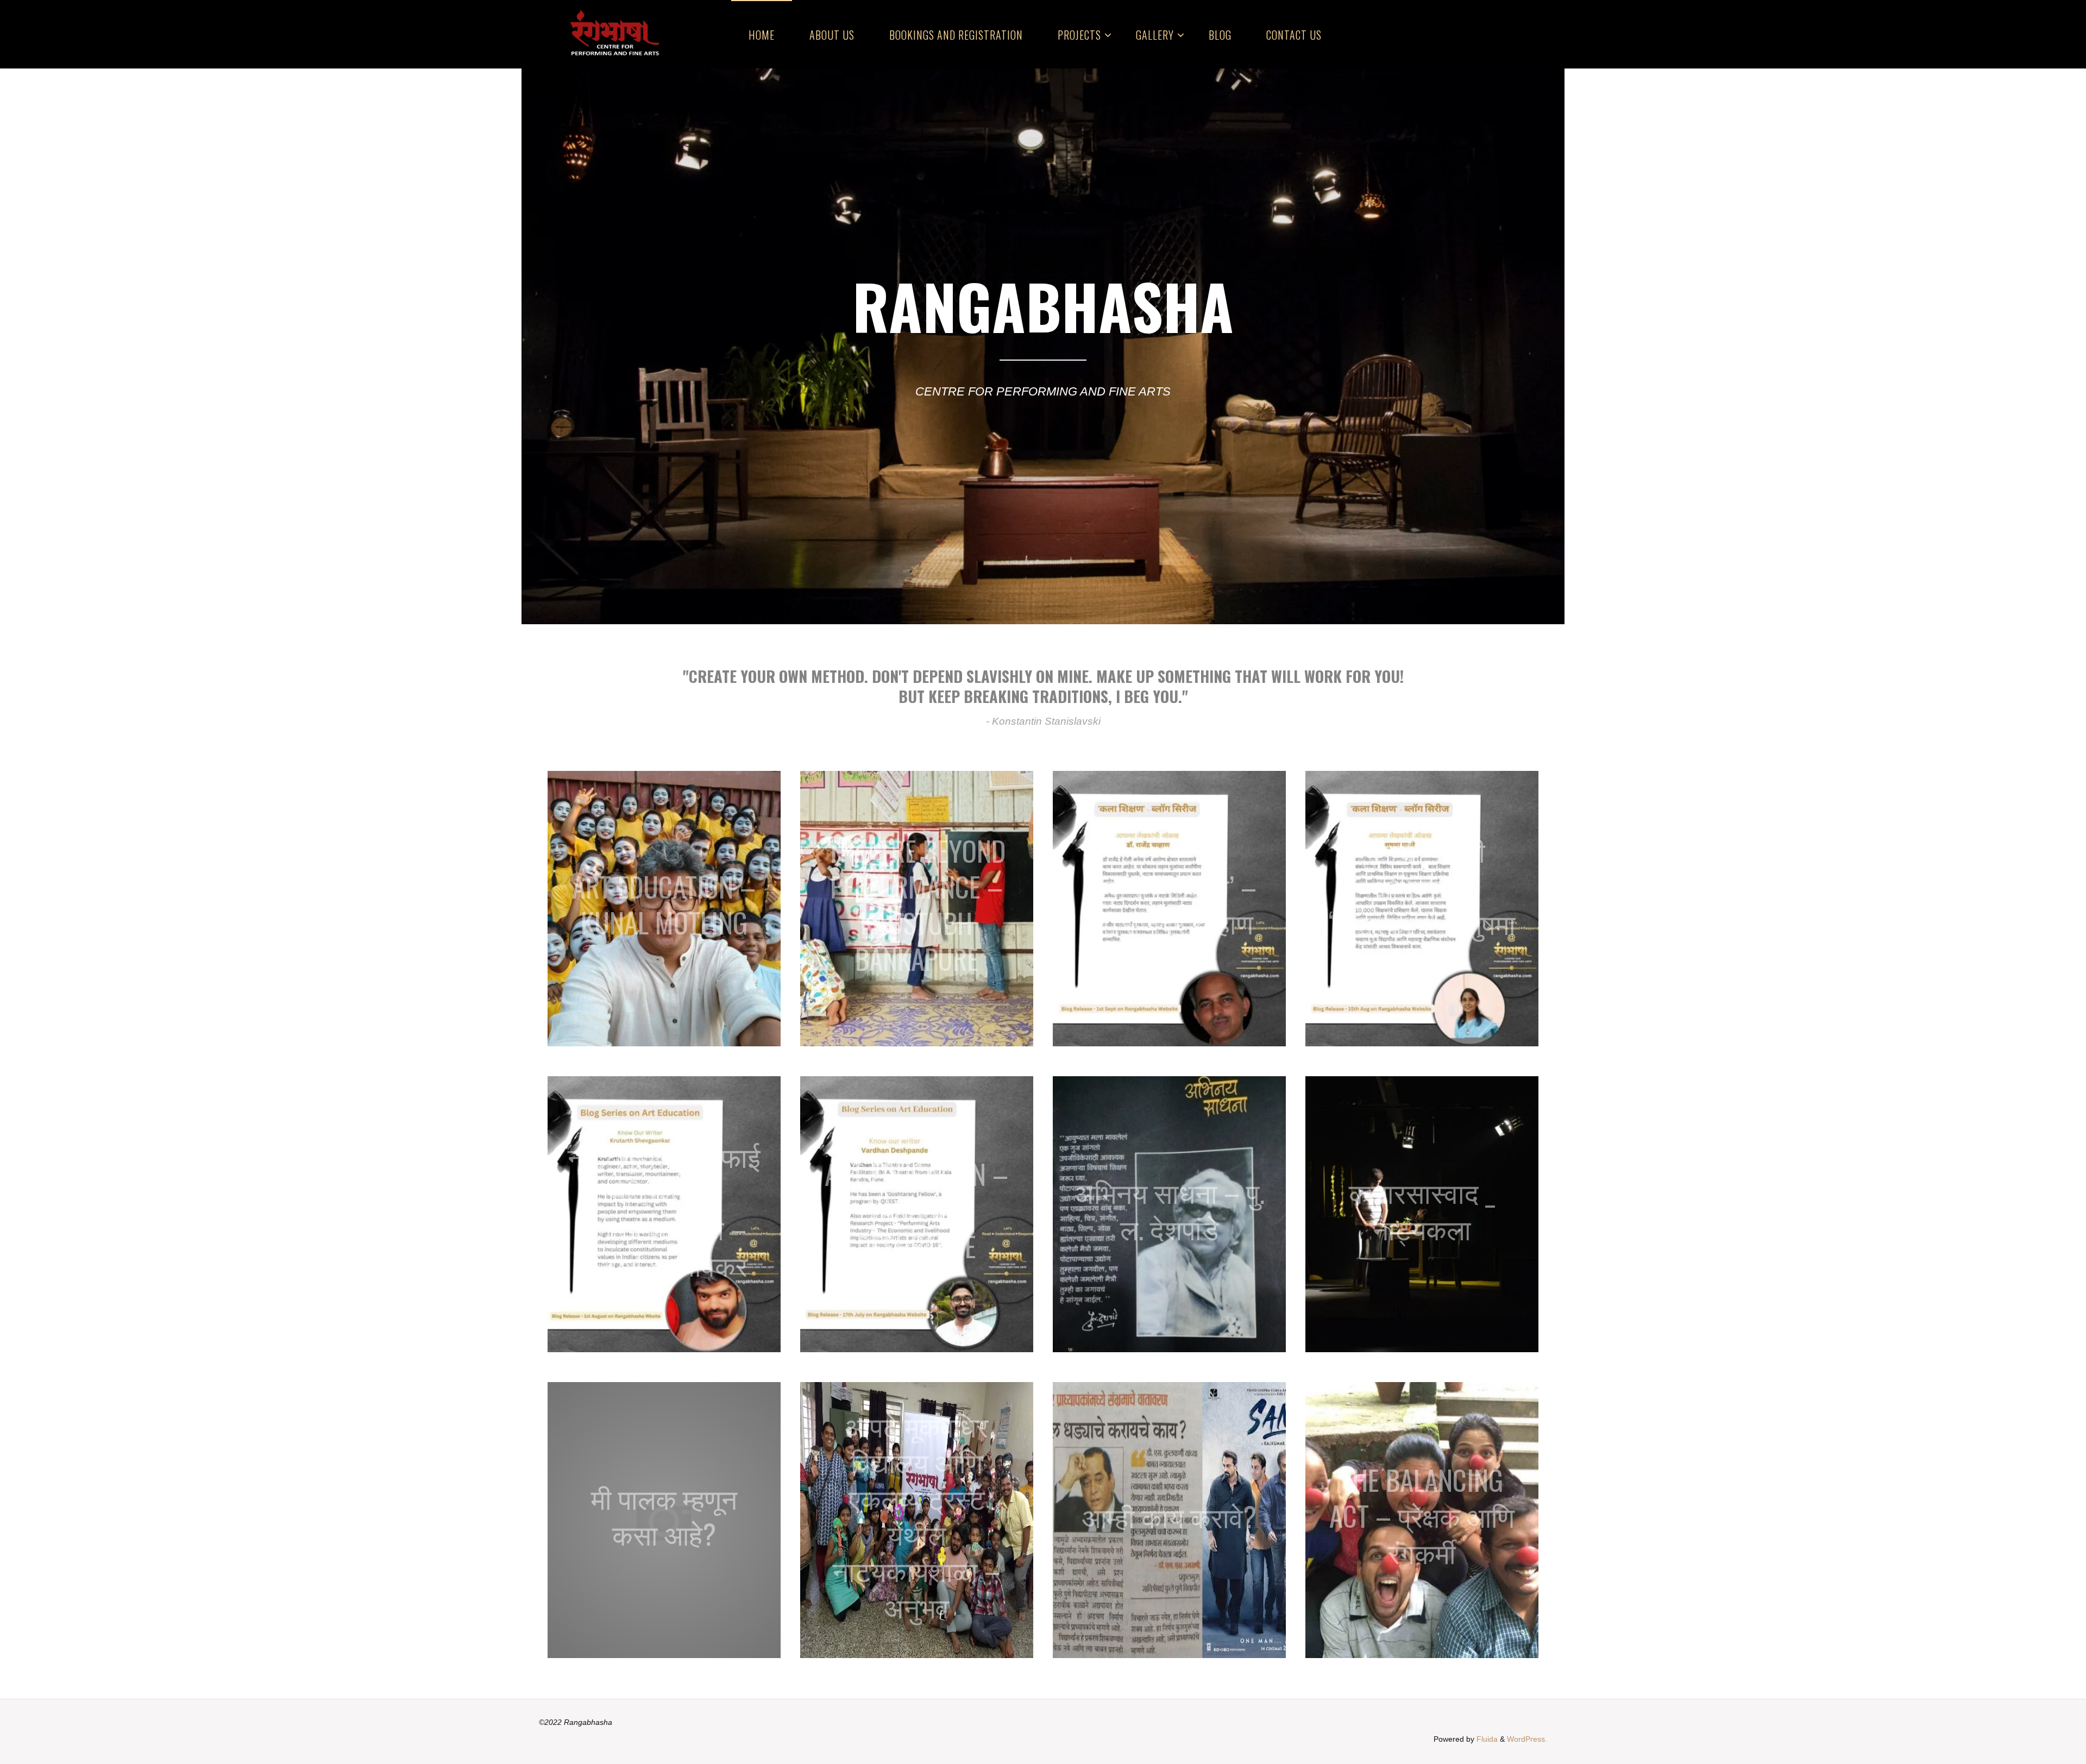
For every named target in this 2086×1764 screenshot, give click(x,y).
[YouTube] (1514, 34)
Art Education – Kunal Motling (664, 904)
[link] (1352, 34)
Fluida (1486, 1739)
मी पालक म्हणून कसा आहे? (664, 1515)
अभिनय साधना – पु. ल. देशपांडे (1169, 1210)
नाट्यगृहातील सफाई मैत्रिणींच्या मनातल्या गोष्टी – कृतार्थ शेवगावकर (664, 1210)
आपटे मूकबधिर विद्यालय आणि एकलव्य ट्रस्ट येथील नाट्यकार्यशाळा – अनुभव (916, 1515)
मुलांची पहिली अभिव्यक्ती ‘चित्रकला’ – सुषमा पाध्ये (1422, 904)
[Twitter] (1459, 34)
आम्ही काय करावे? (1169, 1515)
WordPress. (1527, 1739)
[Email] (1495, 34)
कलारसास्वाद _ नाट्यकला (1422, 1210)
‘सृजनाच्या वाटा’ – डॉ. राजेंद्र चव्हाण (1170, 904)
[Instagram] (1477, 34)
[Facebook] (1441, 34)
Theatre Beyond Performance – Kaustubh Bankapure (917, 904)
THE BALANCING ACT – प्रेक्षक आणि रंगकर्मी (1422, 1515)
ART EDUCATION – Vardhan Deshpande (916, 1210)
